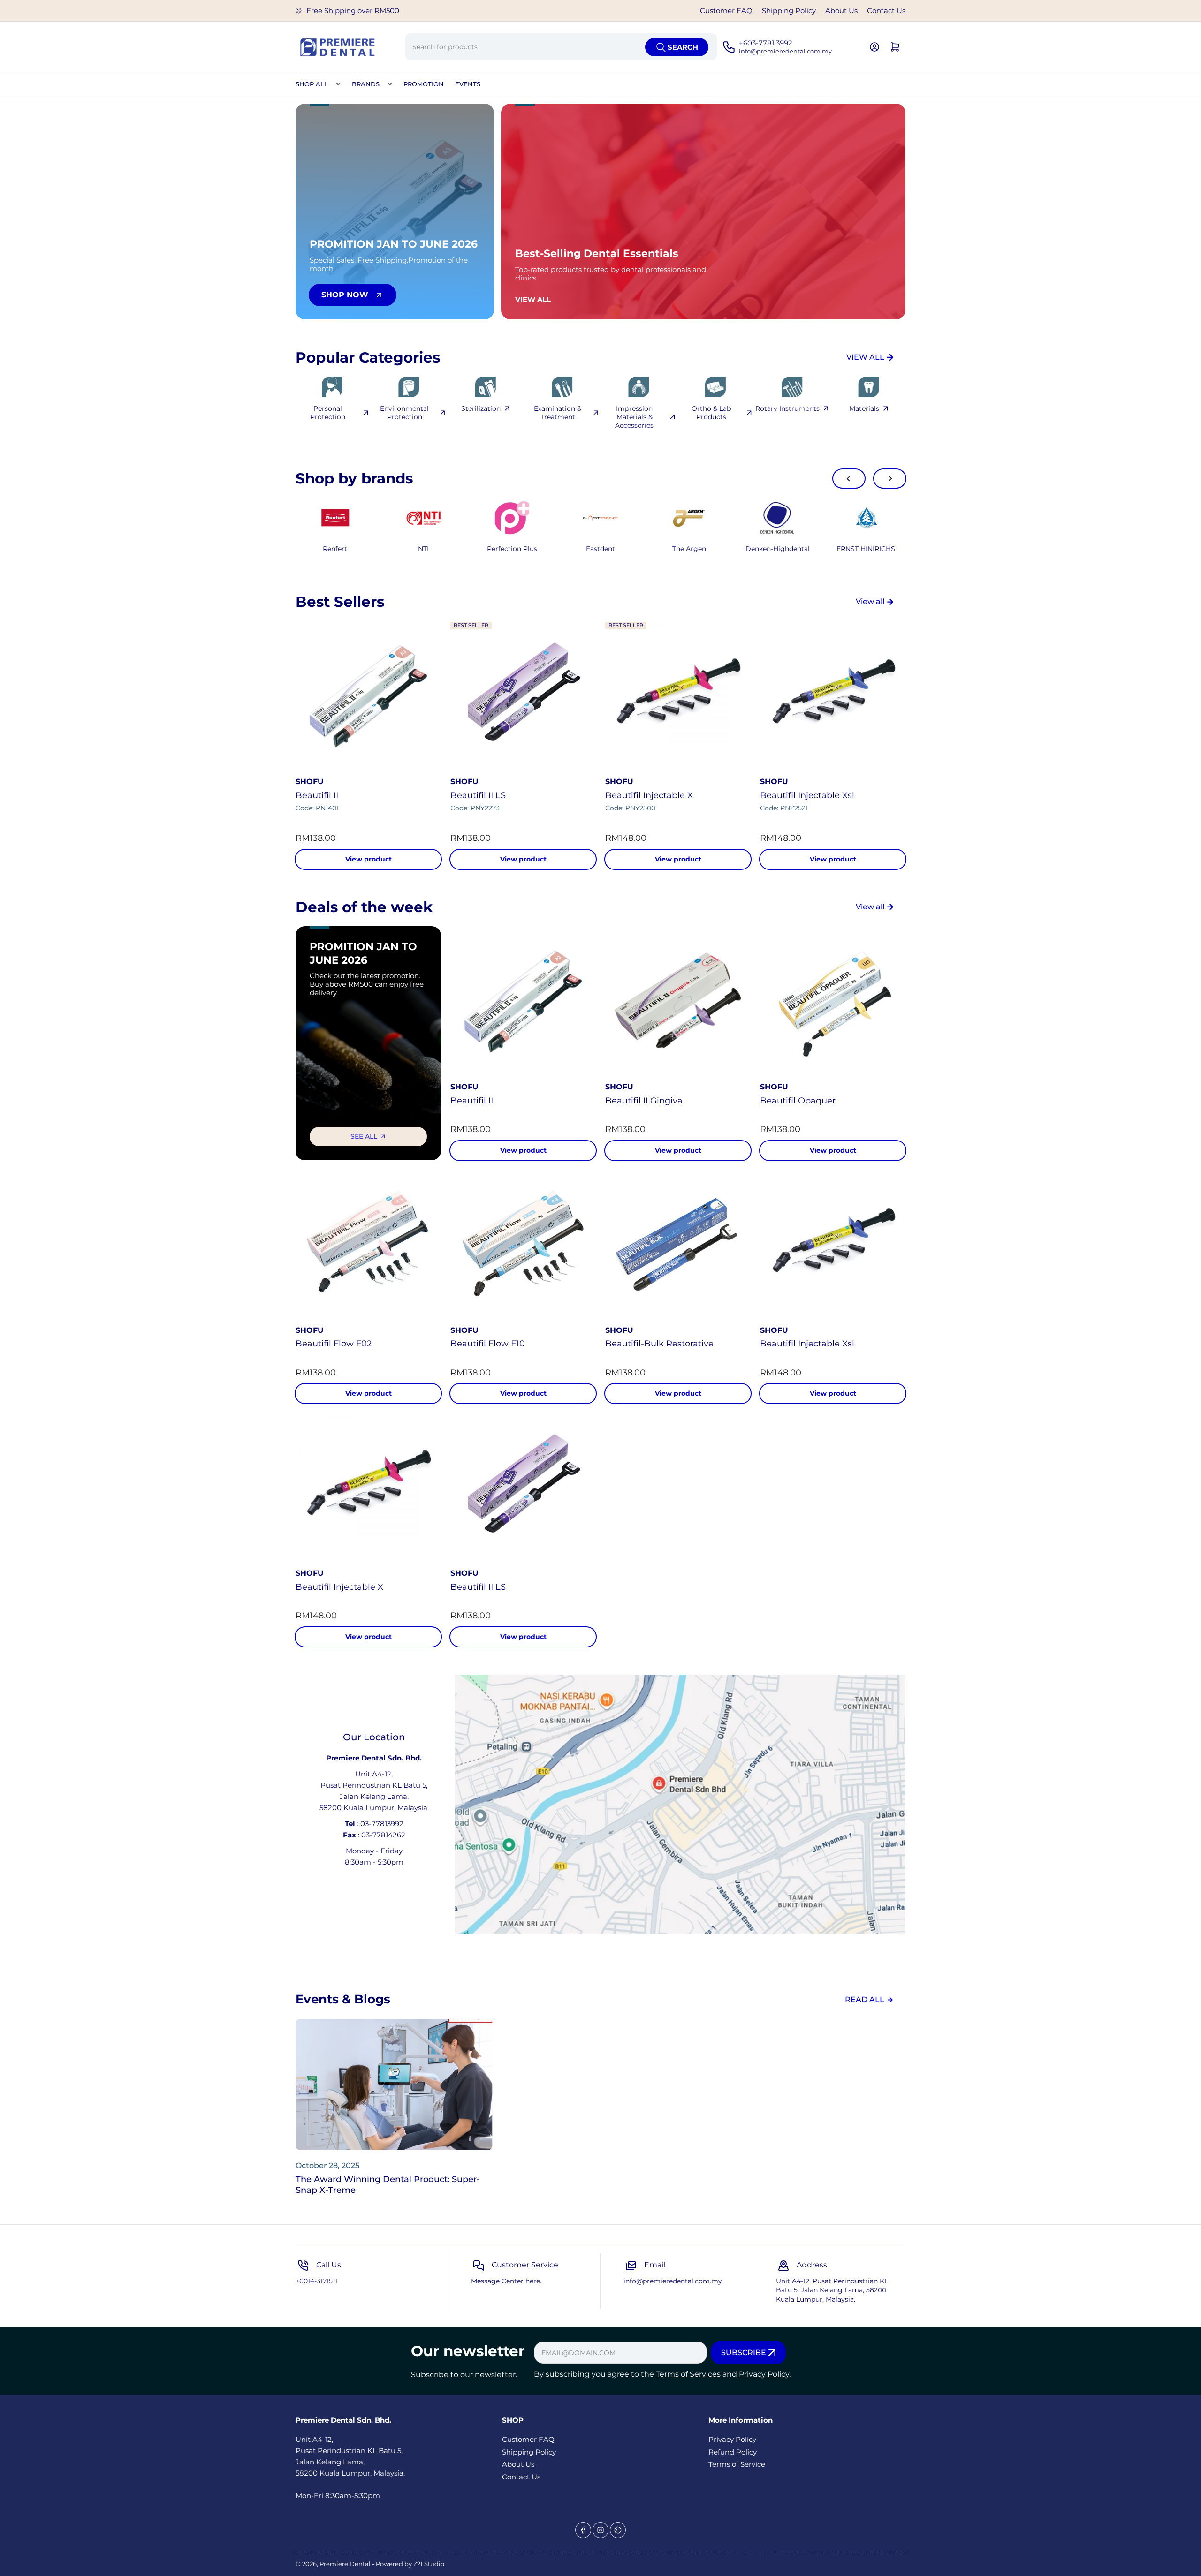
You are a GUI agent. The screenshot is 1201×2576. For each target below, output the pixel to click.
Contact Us (886, 11)
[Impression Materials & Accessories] (639, 387)
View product (369, 859)
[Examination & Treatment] (562, 387)
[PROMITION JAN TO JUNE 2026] (424, 518)
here (533, 2281)
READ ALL (865, 1999)
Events (468, 84)
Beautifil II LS (478, 795)
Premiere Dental (346, 2564)
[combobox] (561, 47)
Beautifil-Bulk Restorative (659, 1344)
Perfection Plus (512, 549)
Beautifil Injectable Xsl (807, 795)
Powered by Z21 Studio (410, 2564)
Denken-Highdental (778, 549)
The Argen (689, 549)
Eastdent (600, 549)
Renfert (335, 549)
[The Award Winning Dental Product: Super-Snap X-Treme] (394, 2085)
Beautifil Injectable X (649, 795)
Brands (366, 84)
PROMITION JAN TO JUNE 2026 (363, 953)
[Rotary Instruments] (792, 387)
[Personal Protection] (332, 387)
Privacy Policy (764, 2374)
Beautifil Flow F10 (488, 1344)
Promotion (424, 84)
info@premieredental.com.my (673, 2281)
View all (870, 601)
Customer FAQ (726, 11)
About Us (841, 11)
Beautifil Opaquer (798, 1101)
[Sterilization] (485, 387)
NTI (423, 549)
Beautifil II (317, 795)
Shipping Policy (789, 11)
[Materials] (869, 387)
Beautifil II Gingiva (644, 1101)
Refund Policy (733, 2452)
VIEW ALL (865, 357)
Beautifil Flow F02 (334, 1344)
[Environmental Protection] (408, 387)
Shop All (312, 84)
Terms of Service (737, 2464)
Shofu (310, 782)
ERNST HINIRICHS (866, 549)
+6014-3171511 (316, 2281)
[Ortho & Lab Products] (715, 387)
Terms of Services (688, 2374)
